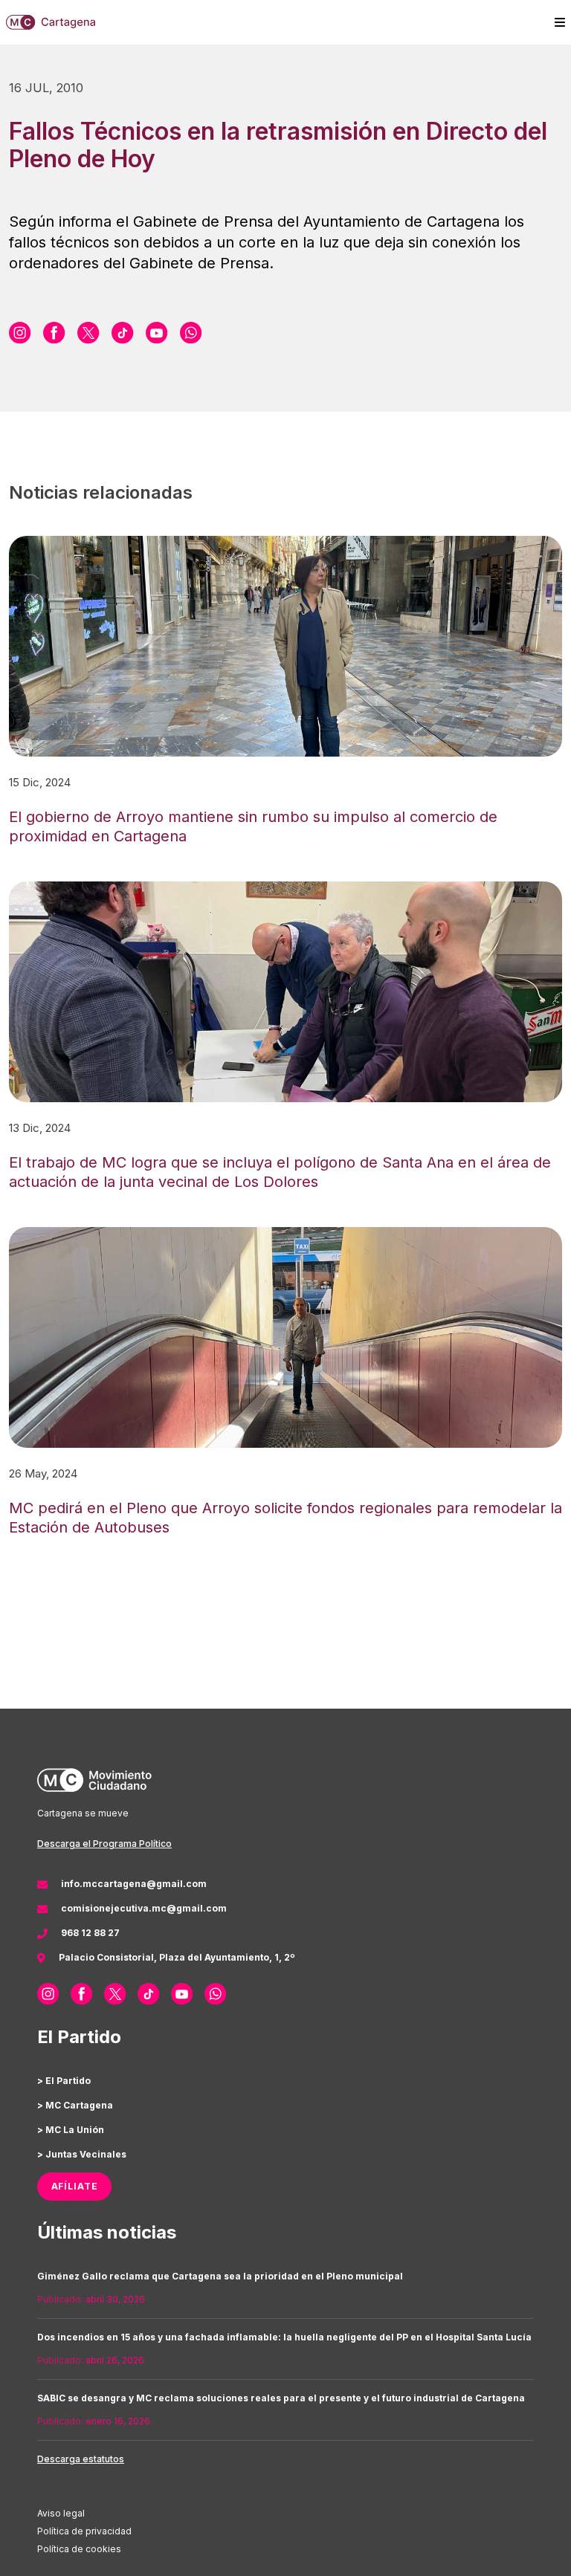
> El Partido (64, 2081)
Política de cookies (79, 2549)
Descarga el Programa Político (104, 1844)
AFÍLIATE (75, 2186)
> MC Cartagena (75, 2105)
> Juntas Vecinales (82, 2154)
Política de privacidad (84, 2531)
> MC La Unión (71, 2130)
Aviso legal (61, 2513)
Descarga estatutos (81, 2459)
